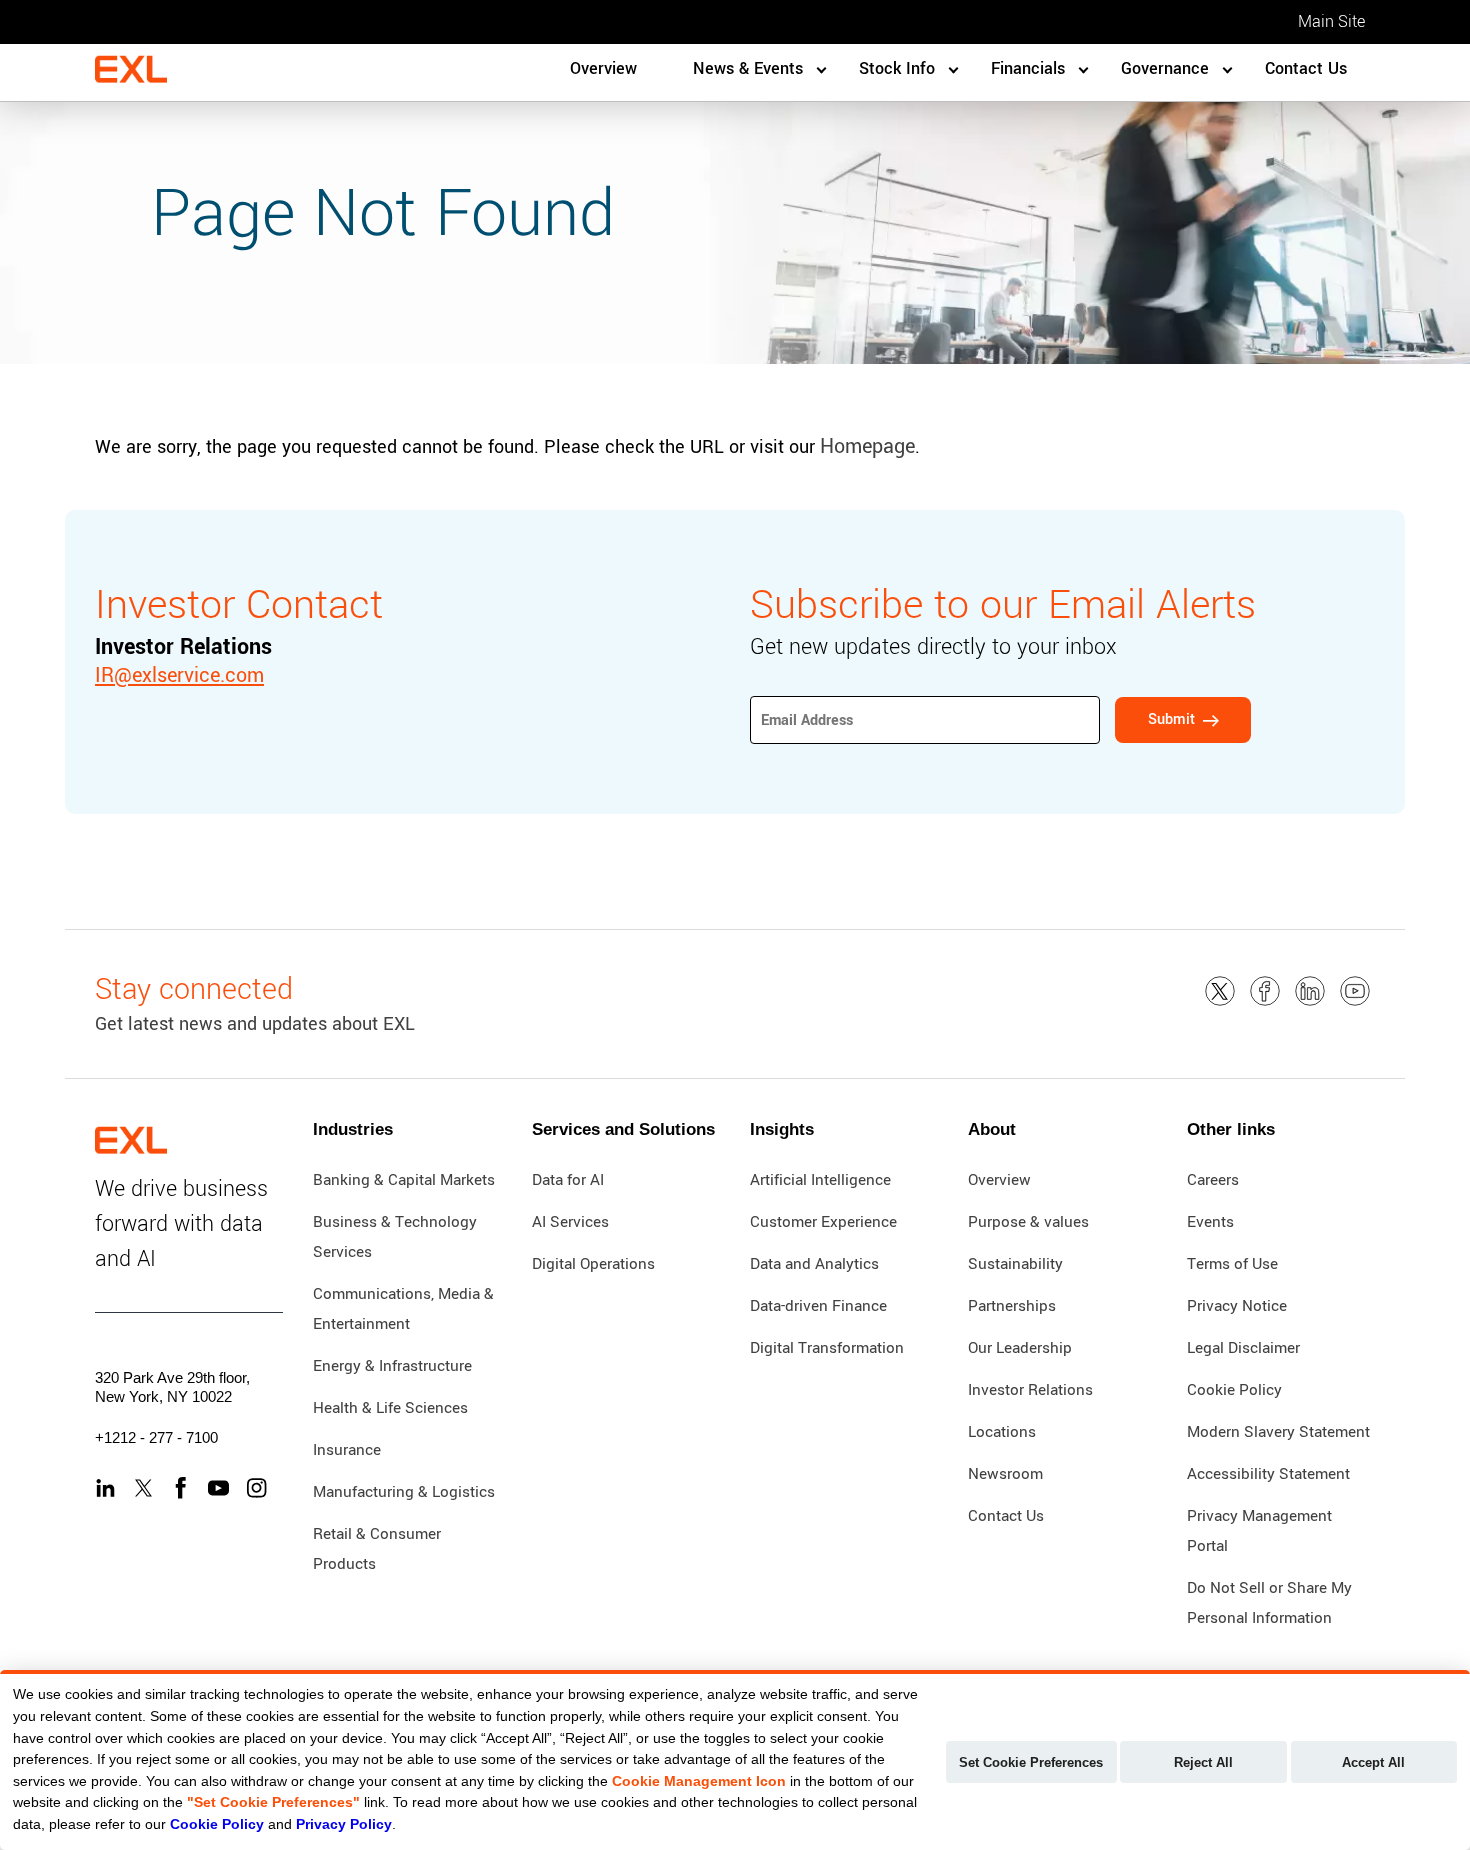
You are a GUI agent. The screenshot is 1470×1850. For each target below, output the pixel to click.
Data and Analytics (814, 1264)
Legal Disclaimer (1243, 1348)
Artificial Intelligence (820, 1180)
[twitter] (1220, 991)
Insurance (347, 1450)
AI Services (570, 1222)
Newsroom (1005, 1474)
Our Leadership (1020, 1348)
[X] (143, 1488)
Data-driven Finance (818, 1306)
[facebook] (1265, 991)
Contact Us (1306, 68)
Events (1210, 1222)
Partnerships (1012, 1306)
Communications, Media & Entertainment (403, 1309)
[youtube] (1355, 991)
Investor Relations (1030, 1390)
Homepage (867, 446)
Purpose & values (1028, 1222)
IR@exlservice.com (179, 675)
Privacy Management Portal (1259, 1531)
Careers (1213, 1180)
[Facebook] (180, 1488)
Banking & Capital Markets (404, 1180)
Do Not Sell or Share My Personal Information (1269, 1603)
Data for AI (568, 1180)
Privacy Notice (1237, 1306)
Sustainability (1015, 1264)
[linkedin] (1310, 991)
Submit (1171, 719)
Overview (603, 68)
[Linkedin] (105, 1488)
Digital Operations (593, 1264)
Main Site (1331, 21)
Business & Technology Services (395, 1237)
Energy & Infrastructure (392, 1366)
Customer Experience (823, 1222)
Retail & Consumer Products (377, 1549)
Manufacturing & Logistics (404, 1492)
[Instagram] (256, 1488)
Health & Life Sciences (390, 1408)
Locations (1002, 1432)
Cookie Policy (1234, 1390)
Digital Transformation (827, 1348)
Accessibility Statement (1268, 1474)
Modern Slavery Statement (1278, 1432)
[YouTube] (218, 1488)
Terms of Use (1232, 1264)
